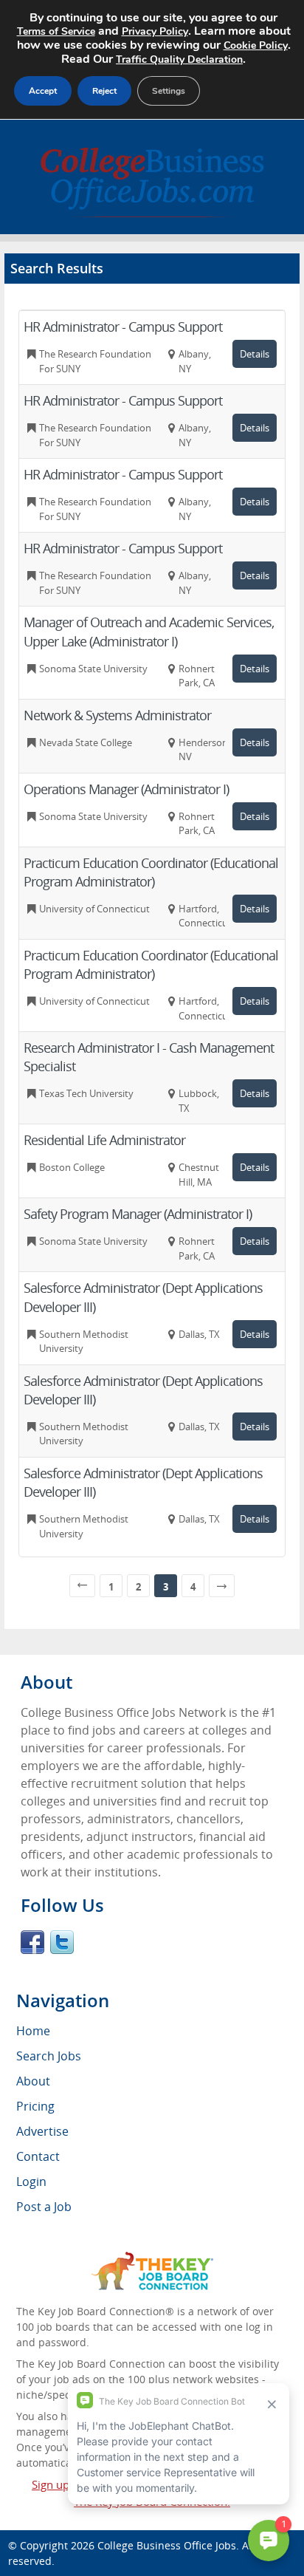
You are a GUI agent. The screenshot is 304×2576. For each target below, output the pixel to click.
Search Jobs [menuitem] (49, 2056)
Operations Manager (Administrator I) (126, 789)
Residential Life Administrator (104, 1140)
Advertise (42, 2131)
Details (255, 354)
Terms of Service (56, 31)
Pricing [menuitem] (35, 2106)
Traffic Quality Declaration (179, 59)
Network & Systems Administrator (117, 715)
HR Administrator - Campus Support (123, 327)
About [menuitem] (33, 2081)
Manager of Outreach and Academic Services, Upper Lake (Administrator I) (149, 631)
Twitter (62, 1942)
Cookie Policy (256, 45)
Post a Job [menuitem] (44, 2207)
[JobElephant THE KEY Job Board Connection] (152, 2259)
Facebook (32, 1942)
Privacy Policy (155, 31)
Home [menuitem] (33, 2031)
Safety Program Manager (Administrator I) (138, 1214)
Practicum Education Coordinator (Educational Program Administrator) (151, 872)
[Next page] (222, 1586)
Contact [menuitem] (38, 2156)
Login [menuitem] (31, 2182)
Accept (43, 91)
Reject (104, 91)
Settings (169, 91)
